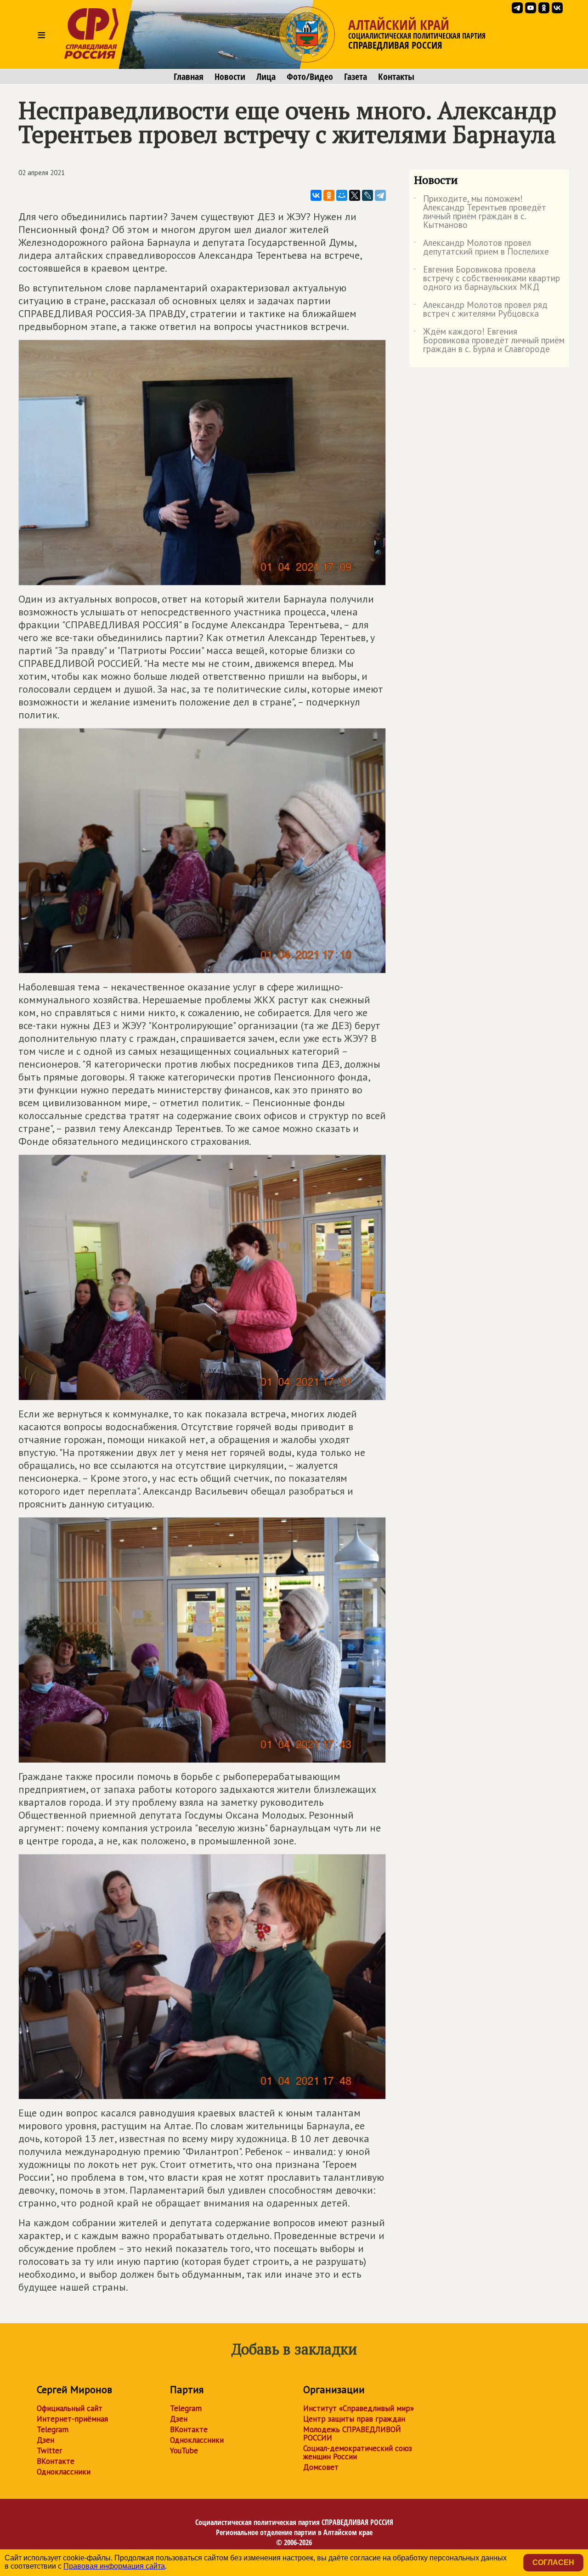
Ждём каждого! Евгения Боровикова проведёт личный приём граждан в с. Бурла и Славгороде (489, 341)
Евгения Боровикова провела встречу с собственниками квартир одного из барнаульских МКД (487, 279)
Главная (189, 77)
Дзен (45, 2440)
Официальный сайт (70, 2408)
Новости (230, 77)
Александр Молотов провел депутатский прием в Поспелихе (481, 248)
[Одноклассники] (329, 195)
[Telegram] (380, 195)
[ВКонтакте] (316, 195)
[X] (355, 195)
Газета (356, 77)
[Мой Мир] (342, 195)
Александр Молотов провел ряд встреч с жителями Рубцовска (481, 310)
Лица (266, 77)
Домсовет (321, 2467)
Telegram (53, 2429)
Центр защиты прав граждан (354, 2419)
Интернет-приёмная (72, 2419)
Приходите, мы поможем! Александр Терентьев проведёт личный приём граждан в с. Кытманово (480, 212)
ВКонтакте (56, 2461)
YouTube (184, 2451)
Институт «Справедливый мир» (359, 2408)
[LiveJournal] (367, 195)
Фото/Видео (310, 77)
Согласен (553, 2562)
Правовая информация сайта (114, 2566)
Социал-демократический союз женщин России (358, 2452)
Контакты (396, 77)
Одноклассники (64, 2472)
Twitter (49, 2451)
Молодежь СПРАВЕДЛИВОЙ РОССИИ (352, 2434)
